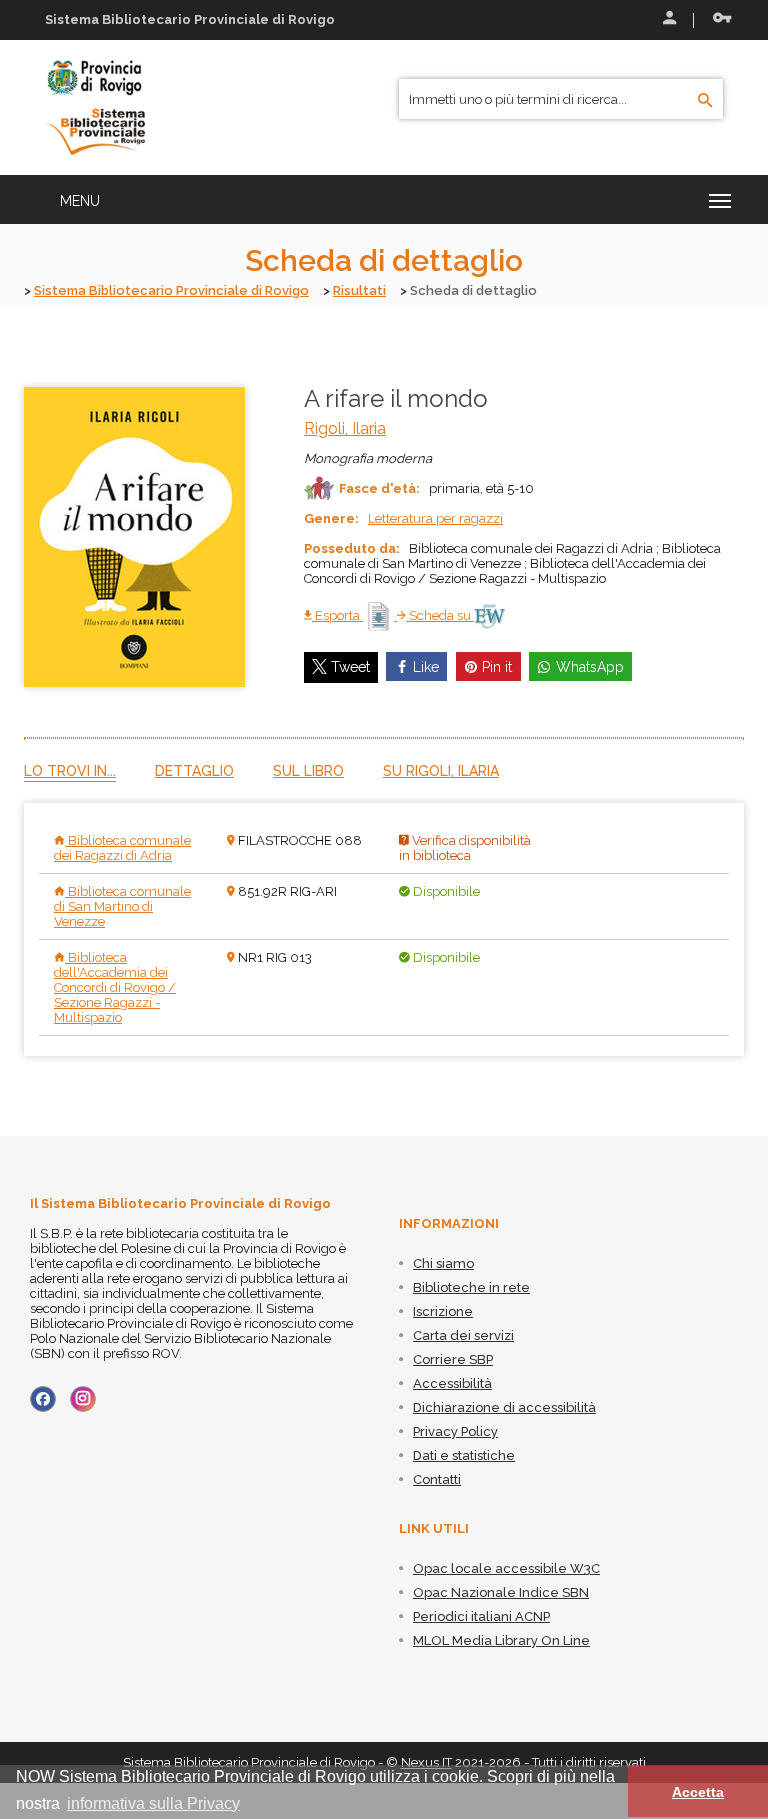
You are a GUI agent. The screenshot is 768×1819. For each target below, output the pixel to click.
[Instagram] (83, 1399)
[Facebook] (43, 1399)
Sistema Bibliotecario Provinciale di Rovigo (171, 290)
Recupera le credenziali (718, 20)
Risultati (359, 290)
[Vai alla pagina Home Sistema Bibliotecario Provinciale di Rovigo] (95, 106)
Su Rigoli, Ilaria (441, 771)
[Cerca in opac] (705, 101)
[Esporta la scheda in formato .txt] (380, 615)
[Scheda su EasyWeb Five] (489, 615)
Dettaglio (194, 771)
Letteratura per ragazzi (435, 518)
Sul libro (308, 771)
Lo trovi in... (70, 771)
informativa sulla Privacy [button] (153, 1803)
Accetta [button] (698, 1792)
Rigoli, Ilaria (345, 428)
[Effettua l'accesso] (668, 20)
